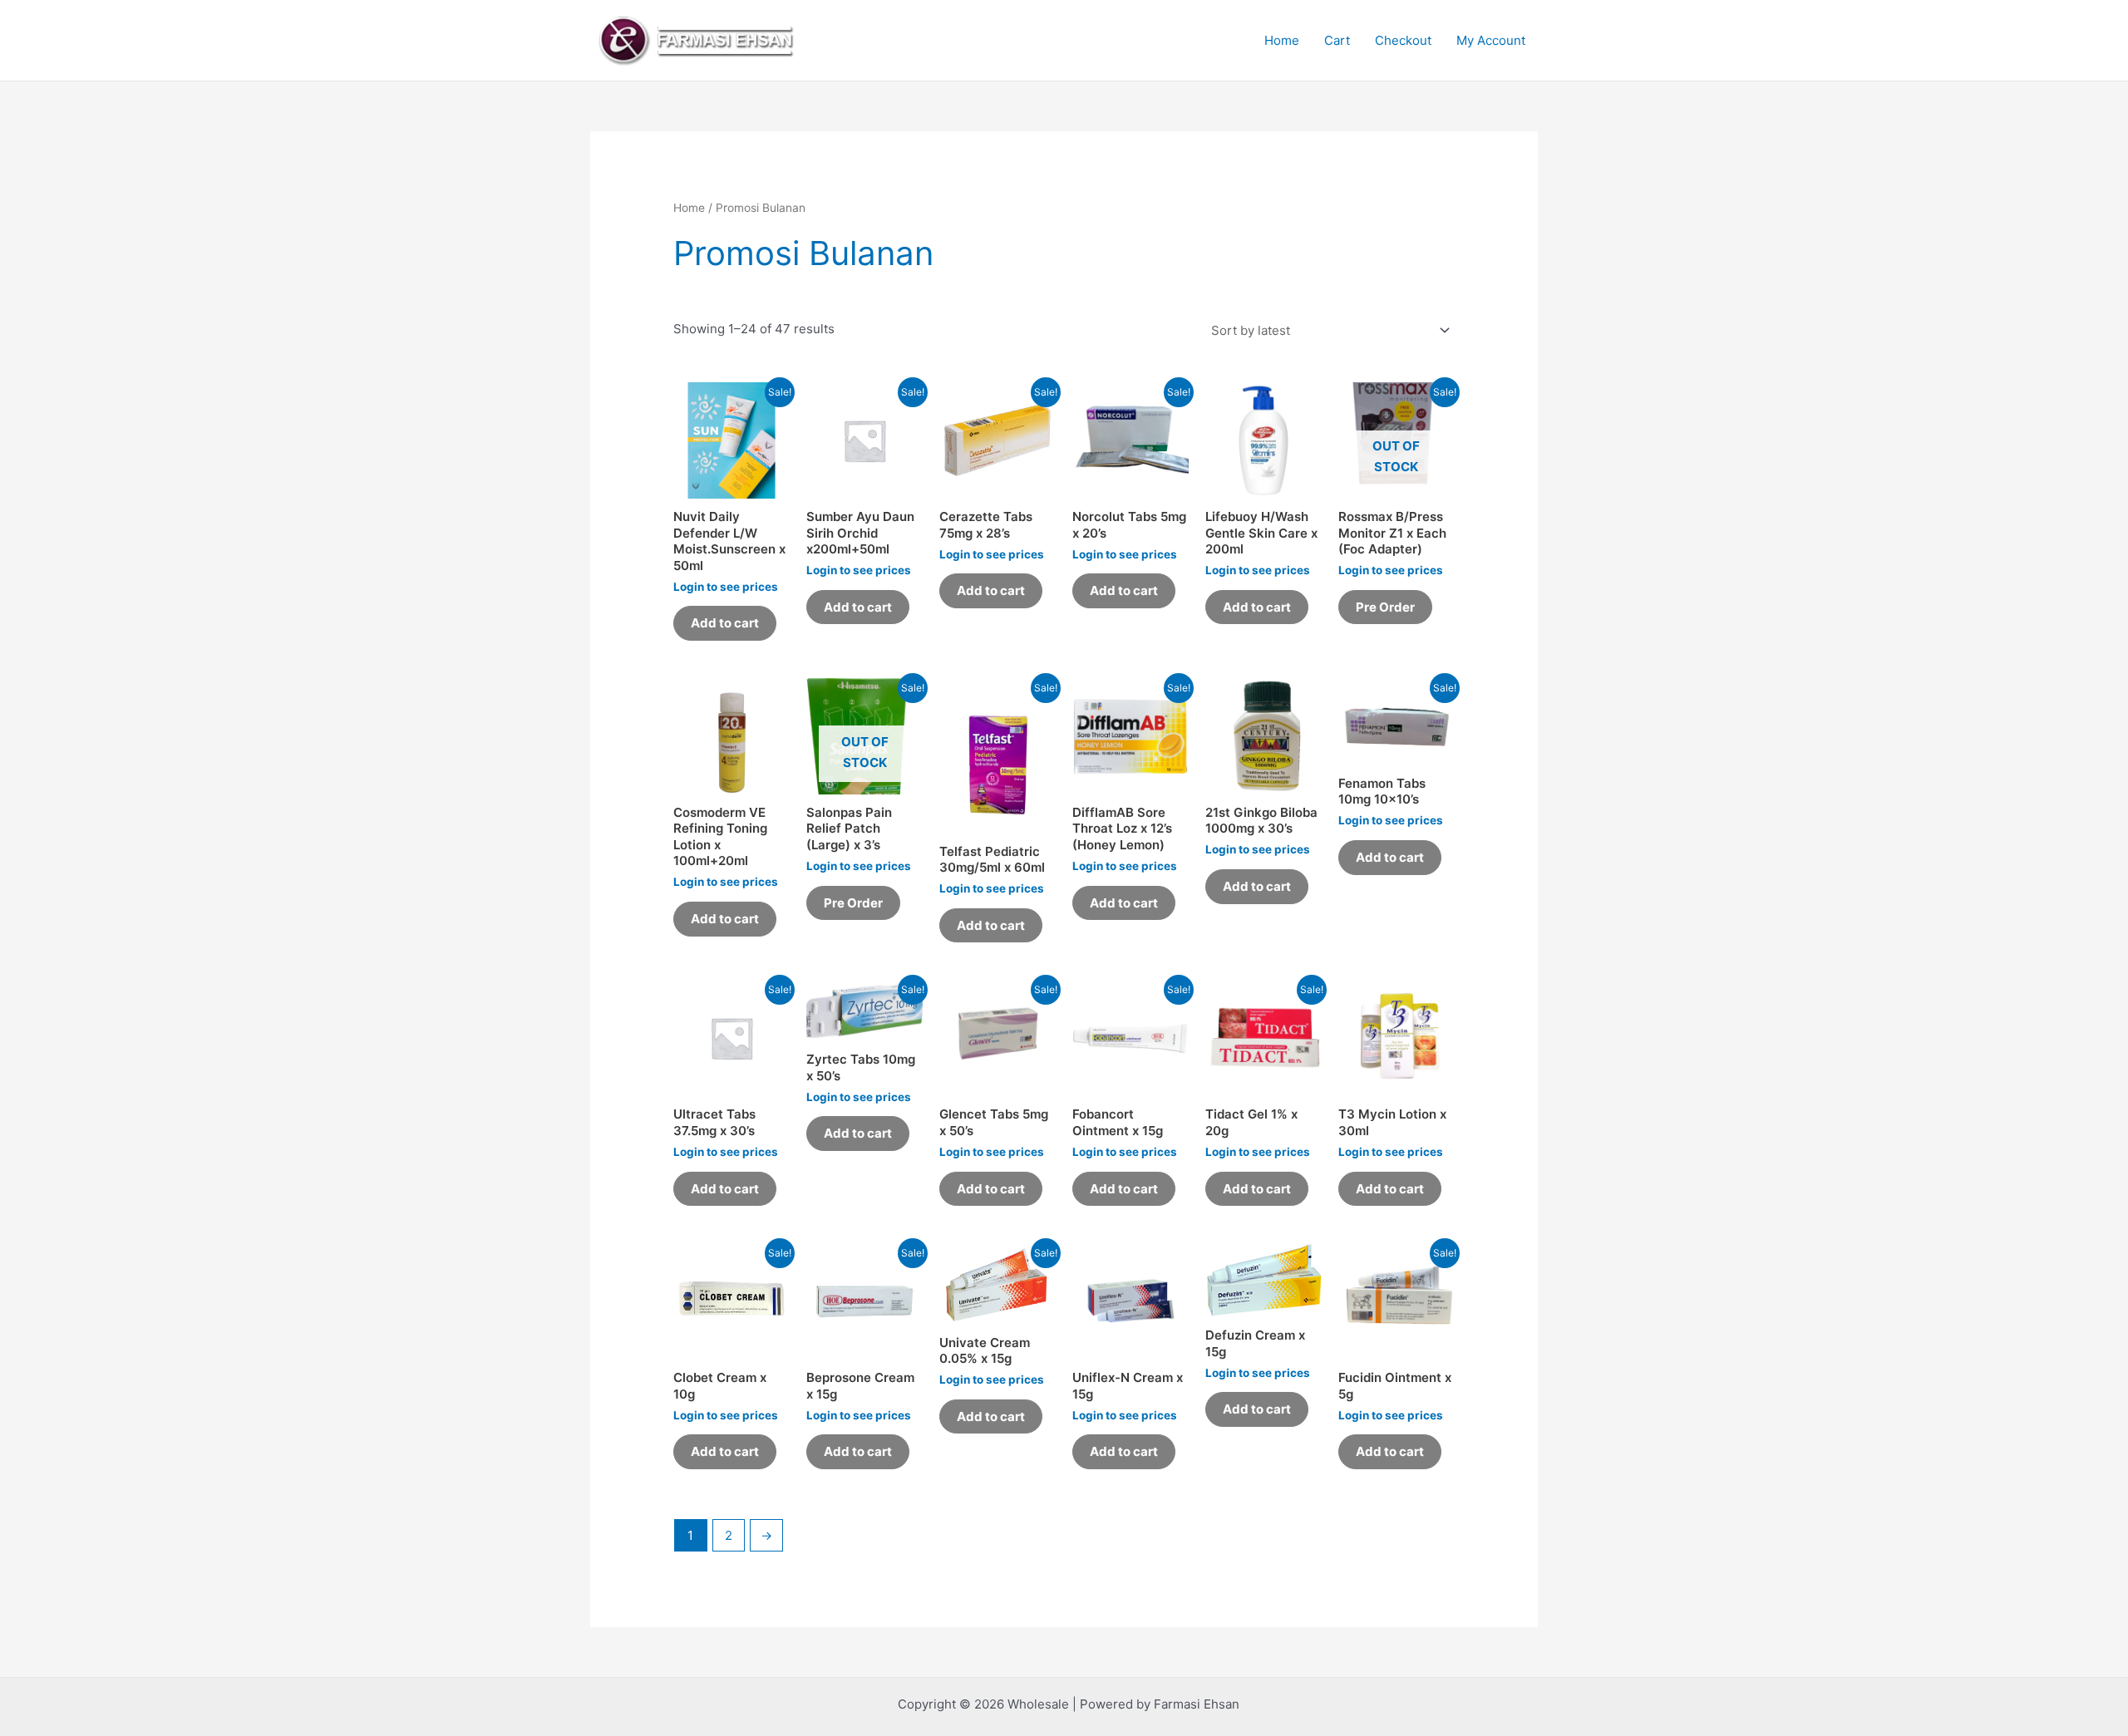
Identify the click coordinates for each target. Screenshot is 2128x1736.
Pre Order (1385, 607)
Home (1282, 40)
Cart (1337, 40)
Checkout (1403, 40)
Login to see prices (726, 587)
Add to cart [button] (725, 623)
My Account (1491, 40)
